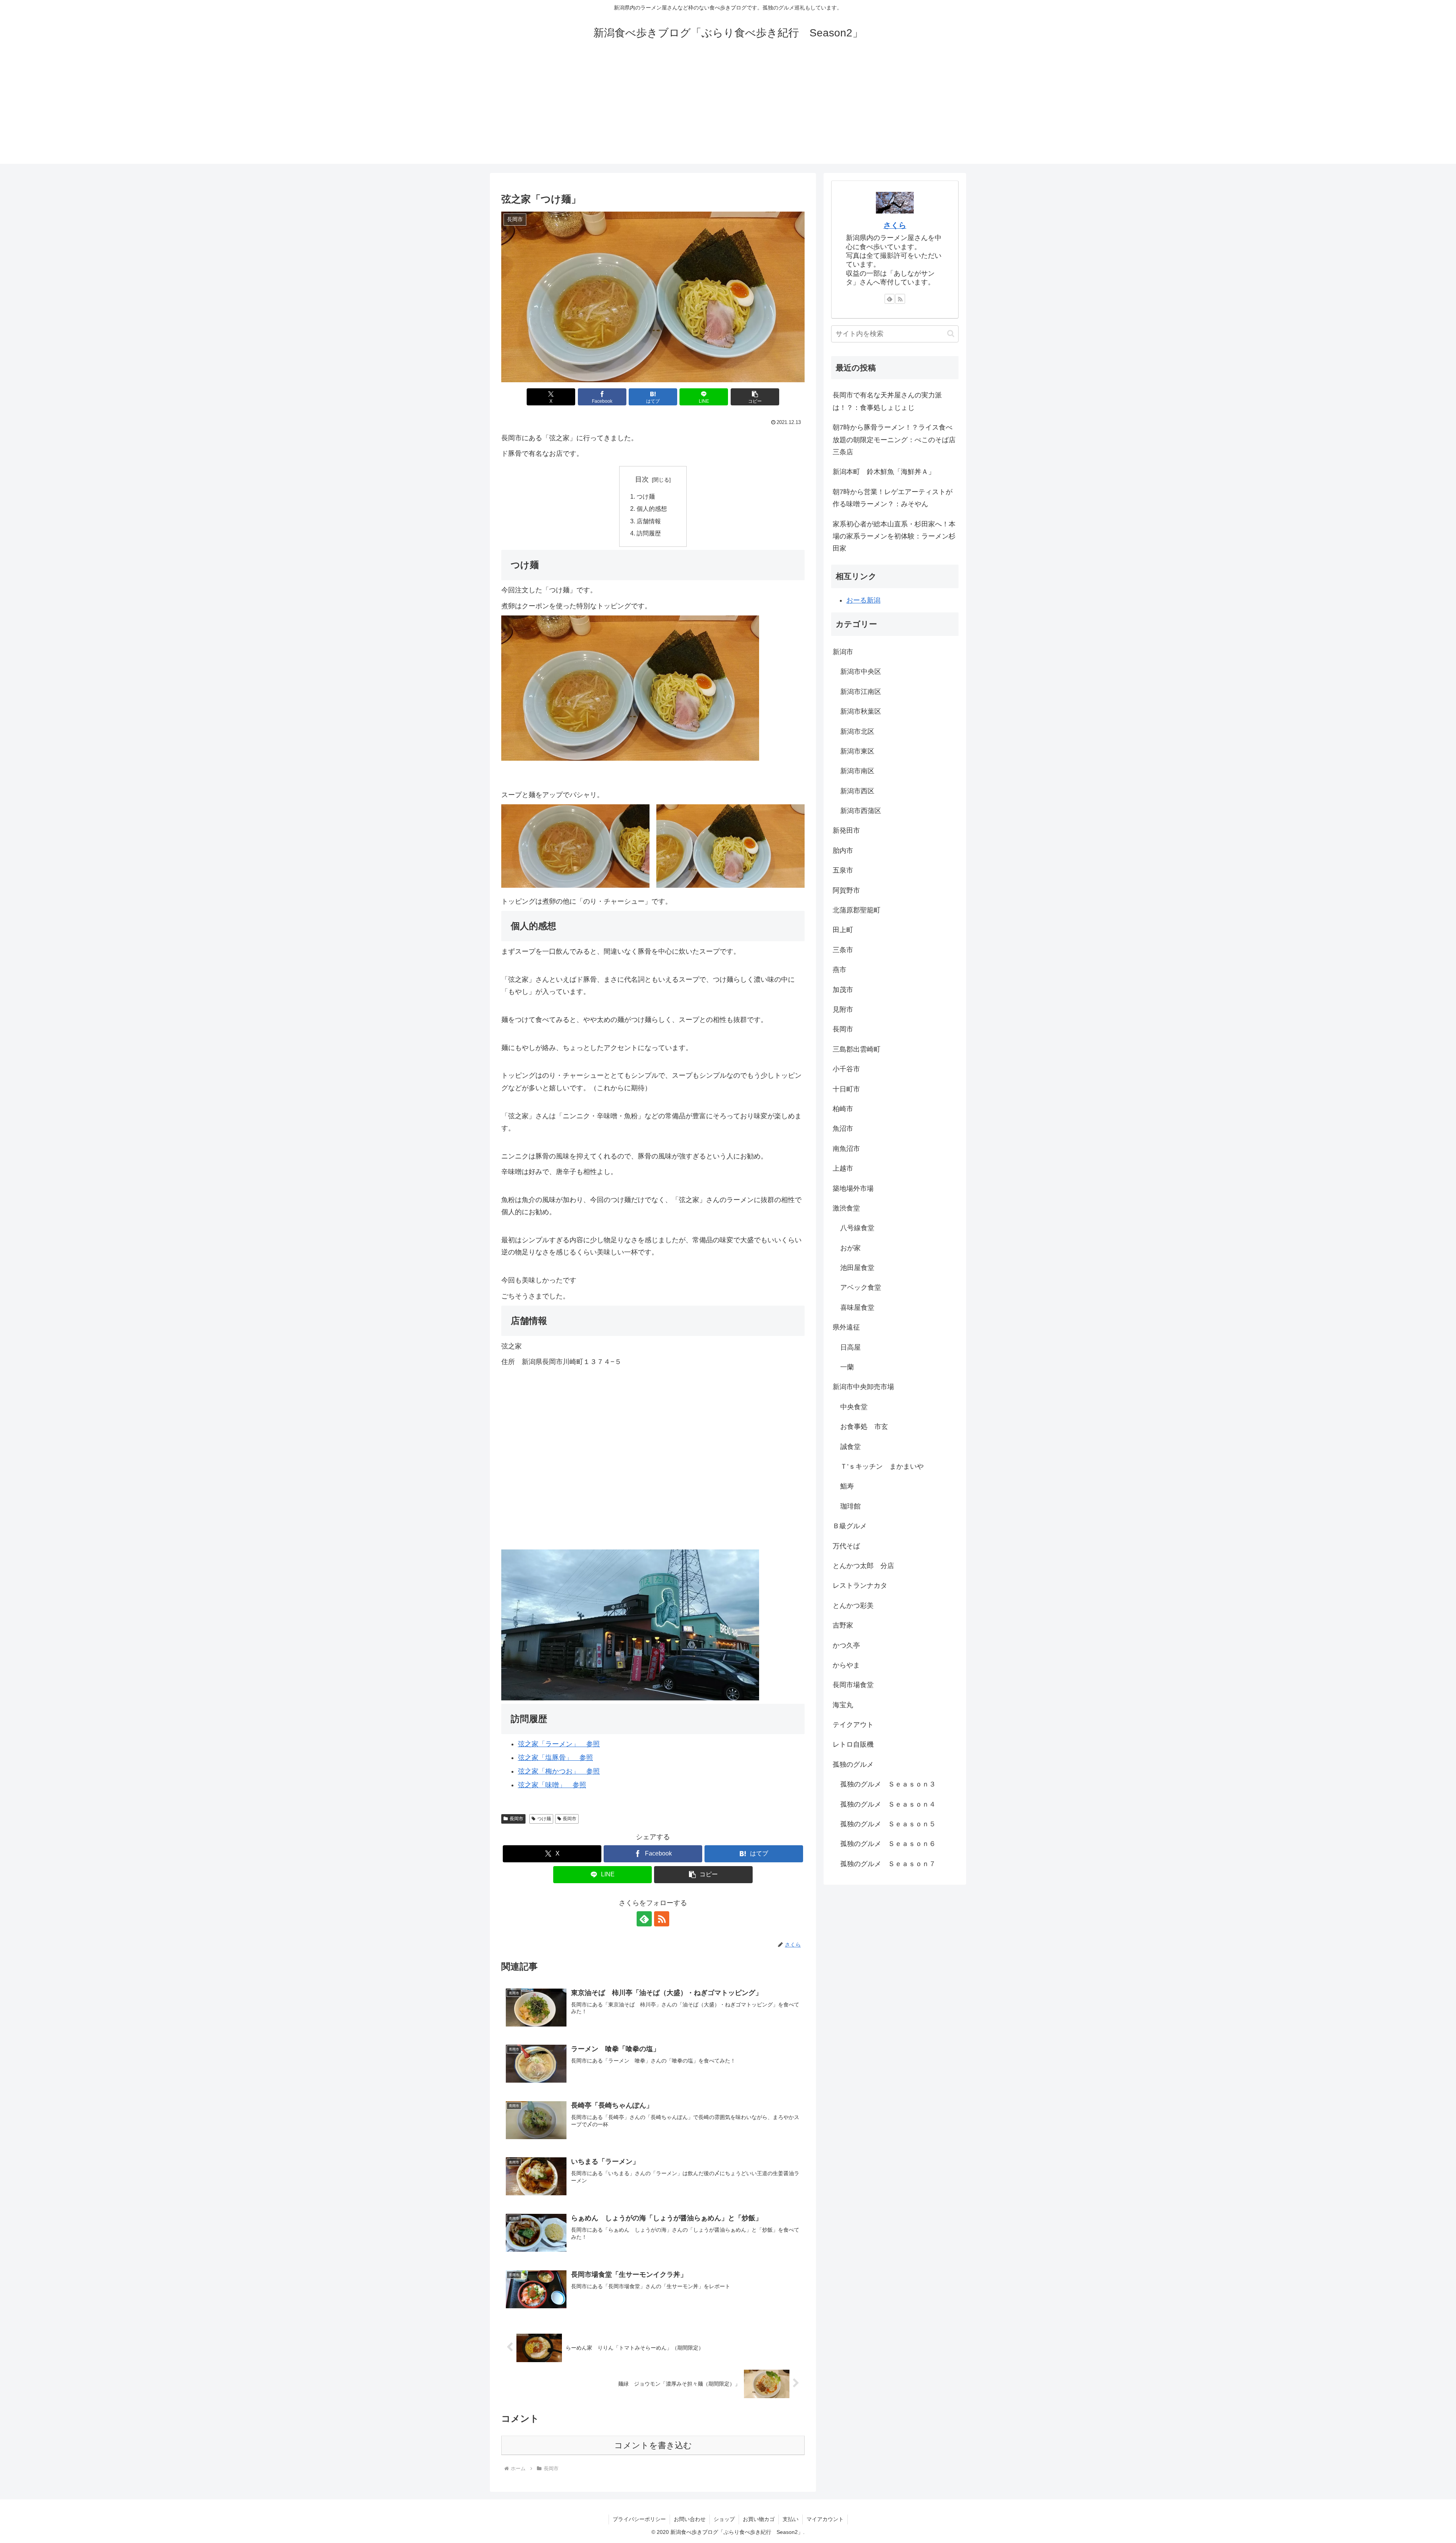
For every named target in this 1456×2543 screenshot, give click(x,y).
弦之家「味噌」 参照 (552, 1785)
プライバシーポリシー (639, 2519)
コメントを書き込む (653, 2445)
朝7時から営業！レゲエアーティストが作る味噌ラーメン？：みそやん (893, 498)
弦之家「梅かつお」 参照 (559, 1771)
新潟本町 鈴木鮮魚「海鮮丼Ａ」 (884, 472)
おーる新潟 (863, 600)
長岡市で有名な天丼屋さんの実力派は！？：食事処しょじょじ (887, 401)
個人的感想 (652, 509)
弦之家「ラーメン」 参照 (559, 1744)
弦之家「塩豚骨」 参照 (555, 1758)
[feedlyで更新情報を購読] (644, 1919)
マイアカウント (825, 2519)
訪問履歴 (649, 533)
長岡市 (516, 1819)
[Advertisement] (728, 111)
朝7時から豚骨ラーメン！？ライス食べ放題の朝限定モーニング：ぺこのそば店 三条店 (896, 440)
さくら (895, 225)
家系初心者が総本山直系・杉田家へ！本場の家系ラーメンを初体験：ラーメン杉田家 (894, 536)
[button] (755, 397)
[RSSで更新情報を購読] (662, 1919)
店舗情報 (649, 521)
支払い (791, 2519)
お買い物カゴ (759, 2519)
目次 (642, 479)
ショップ (724, 2519)
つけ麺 (646, 496)
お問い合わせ (690, 2519)
